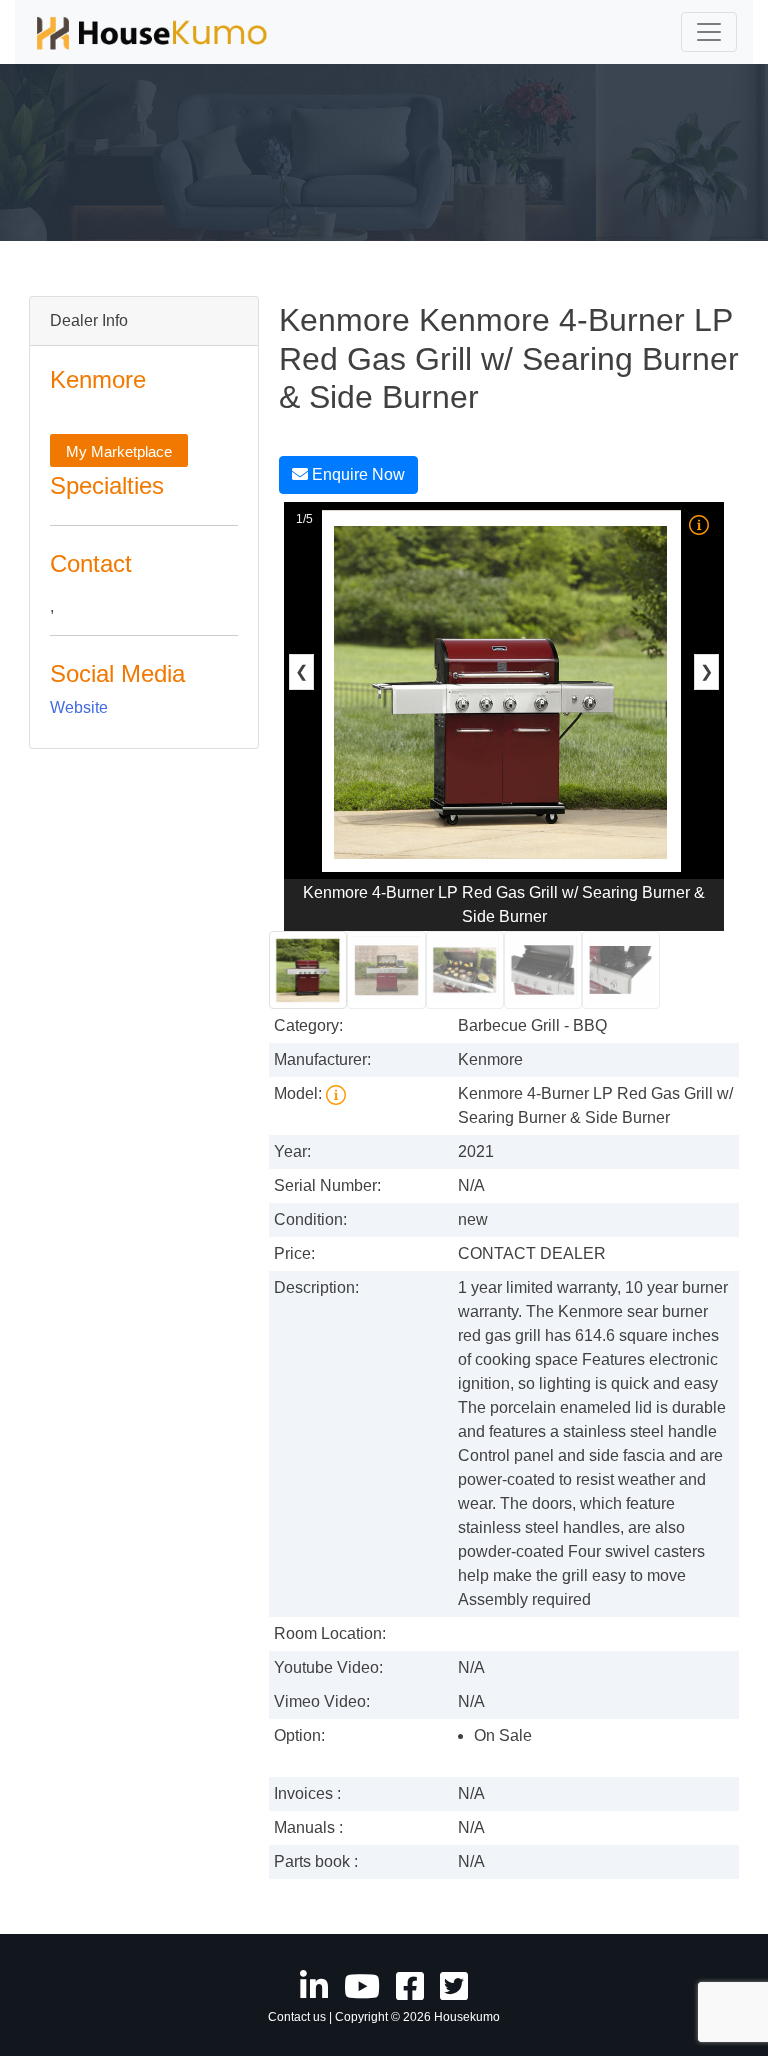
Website (79, 707)
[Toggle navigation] (709, 32)
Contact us (297, 2017)
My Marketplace (119, 451)
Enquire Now (356, 474)
